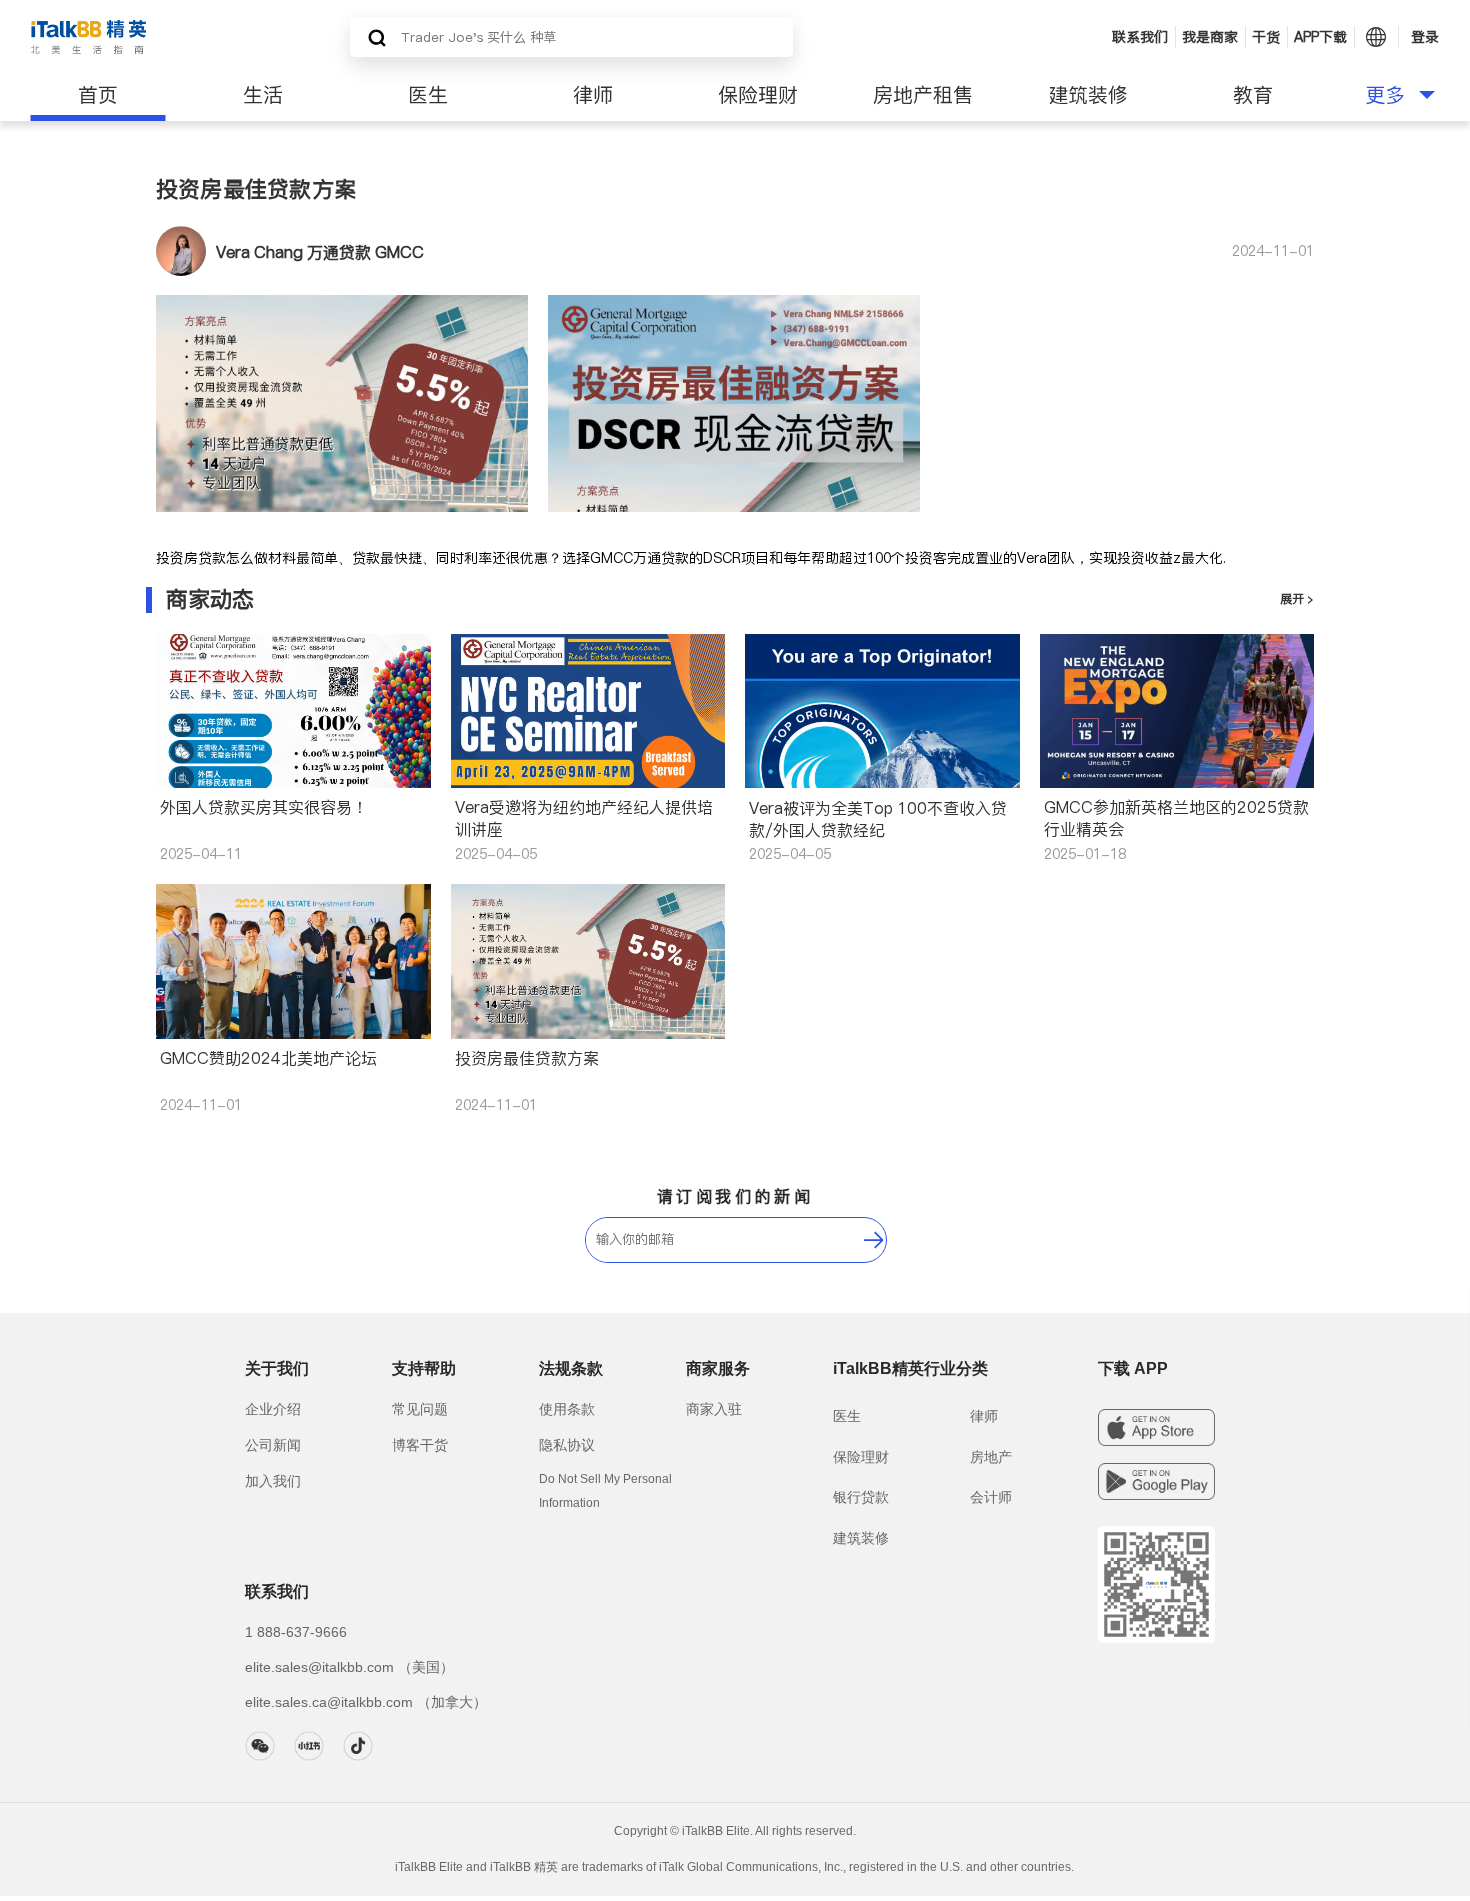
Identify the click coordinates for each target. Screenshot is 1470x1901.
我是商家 (1210, 37)
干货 (1266, 37)
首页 (98, 95)
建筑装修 (1088, 95)
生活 (263, 95)
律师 (593, 95)
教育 (1253, 95)
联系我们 (1140, 37)
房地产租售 (923, 95)
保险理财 (758, 95)
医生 (428, 95)
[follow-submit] (874, 1240)
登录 (1425, 37)
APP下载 (1320, 37)
